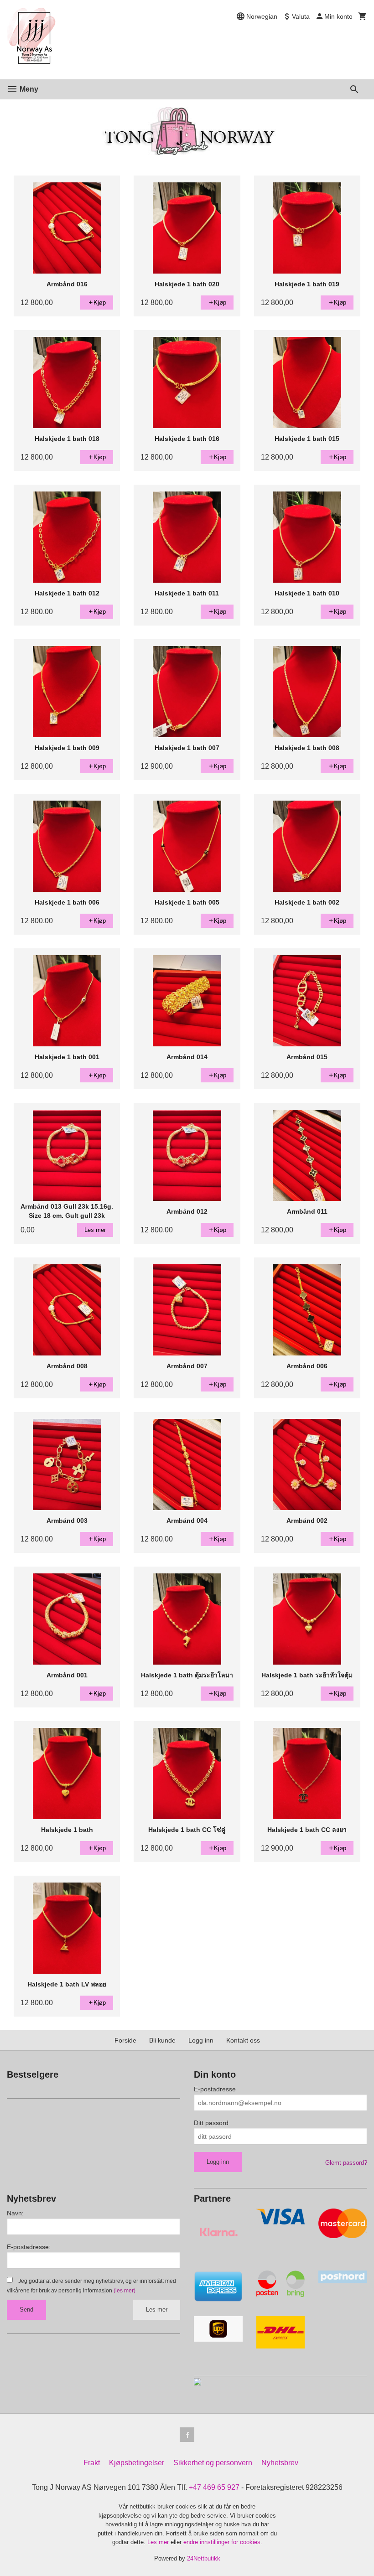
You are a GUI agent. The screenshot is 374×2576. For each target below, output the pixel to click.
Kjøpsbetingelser (137, 2463)
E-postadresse (215, 2089)
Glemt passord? (346, 2163)
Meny (28, 89)
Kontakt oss (243, 2040)
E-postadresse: (29, 2247)
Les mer (157, 2310)
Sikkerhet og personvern (213, 2463)
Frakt (92, 2463)
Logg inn (201, 2040)
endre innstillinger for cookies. (223, 2542)
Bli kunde (162, 2040)
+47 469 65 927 (214, 2487)
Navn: (15, 2213)
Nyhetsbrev (280, 2463)
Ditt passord (211, 2123)
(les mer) (125, 2291)
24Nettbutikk (204, 2558)
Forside (125, 2040)
